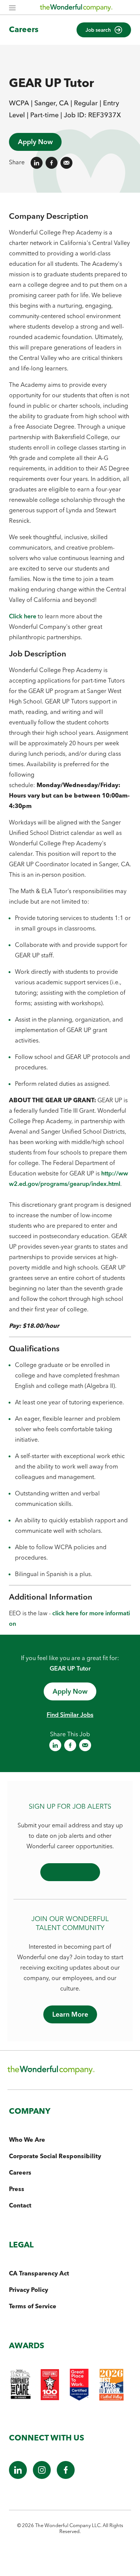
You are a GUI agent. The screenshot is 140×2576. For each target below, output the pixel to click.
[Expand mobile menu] (12, 8)
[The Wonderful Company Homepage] (76, 9)
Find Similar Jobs (70, 1715)
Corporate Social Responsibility (55, 2156)
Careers (24, 29)
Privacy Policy (29, 2290)
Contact (20, 2205)
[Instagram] (42, 2477)
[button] (104, 30)
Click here (23, 616)
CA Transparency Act (39, 2273)
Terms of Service (33, 2306)
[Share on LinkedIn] (37, 163)
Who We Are (27, 2140)
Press (17, 2189)
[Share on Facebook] (52, 163)
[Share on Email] (66, 163)
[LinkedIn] (18, 2477)
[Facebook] (66, 2477)
